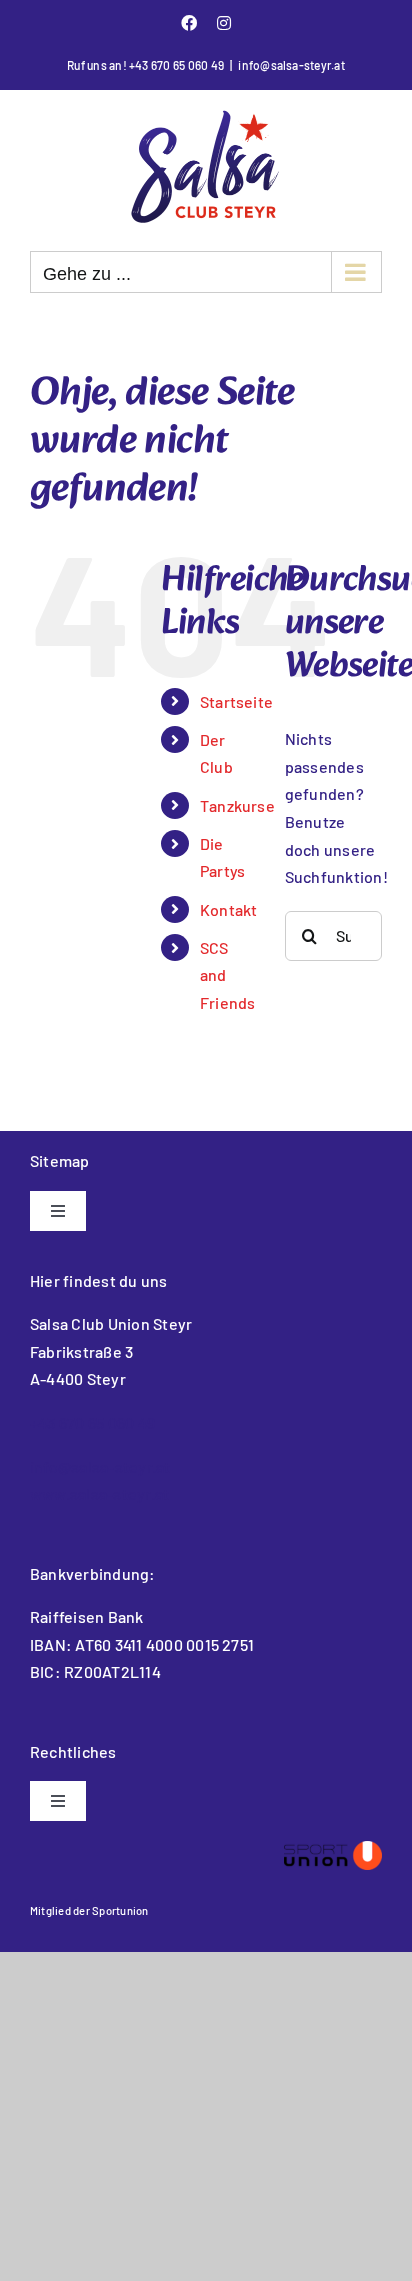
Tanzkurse (237, 805)
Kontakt (229, 909)
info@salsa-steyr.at (291, 65)
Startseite (236, 701)
